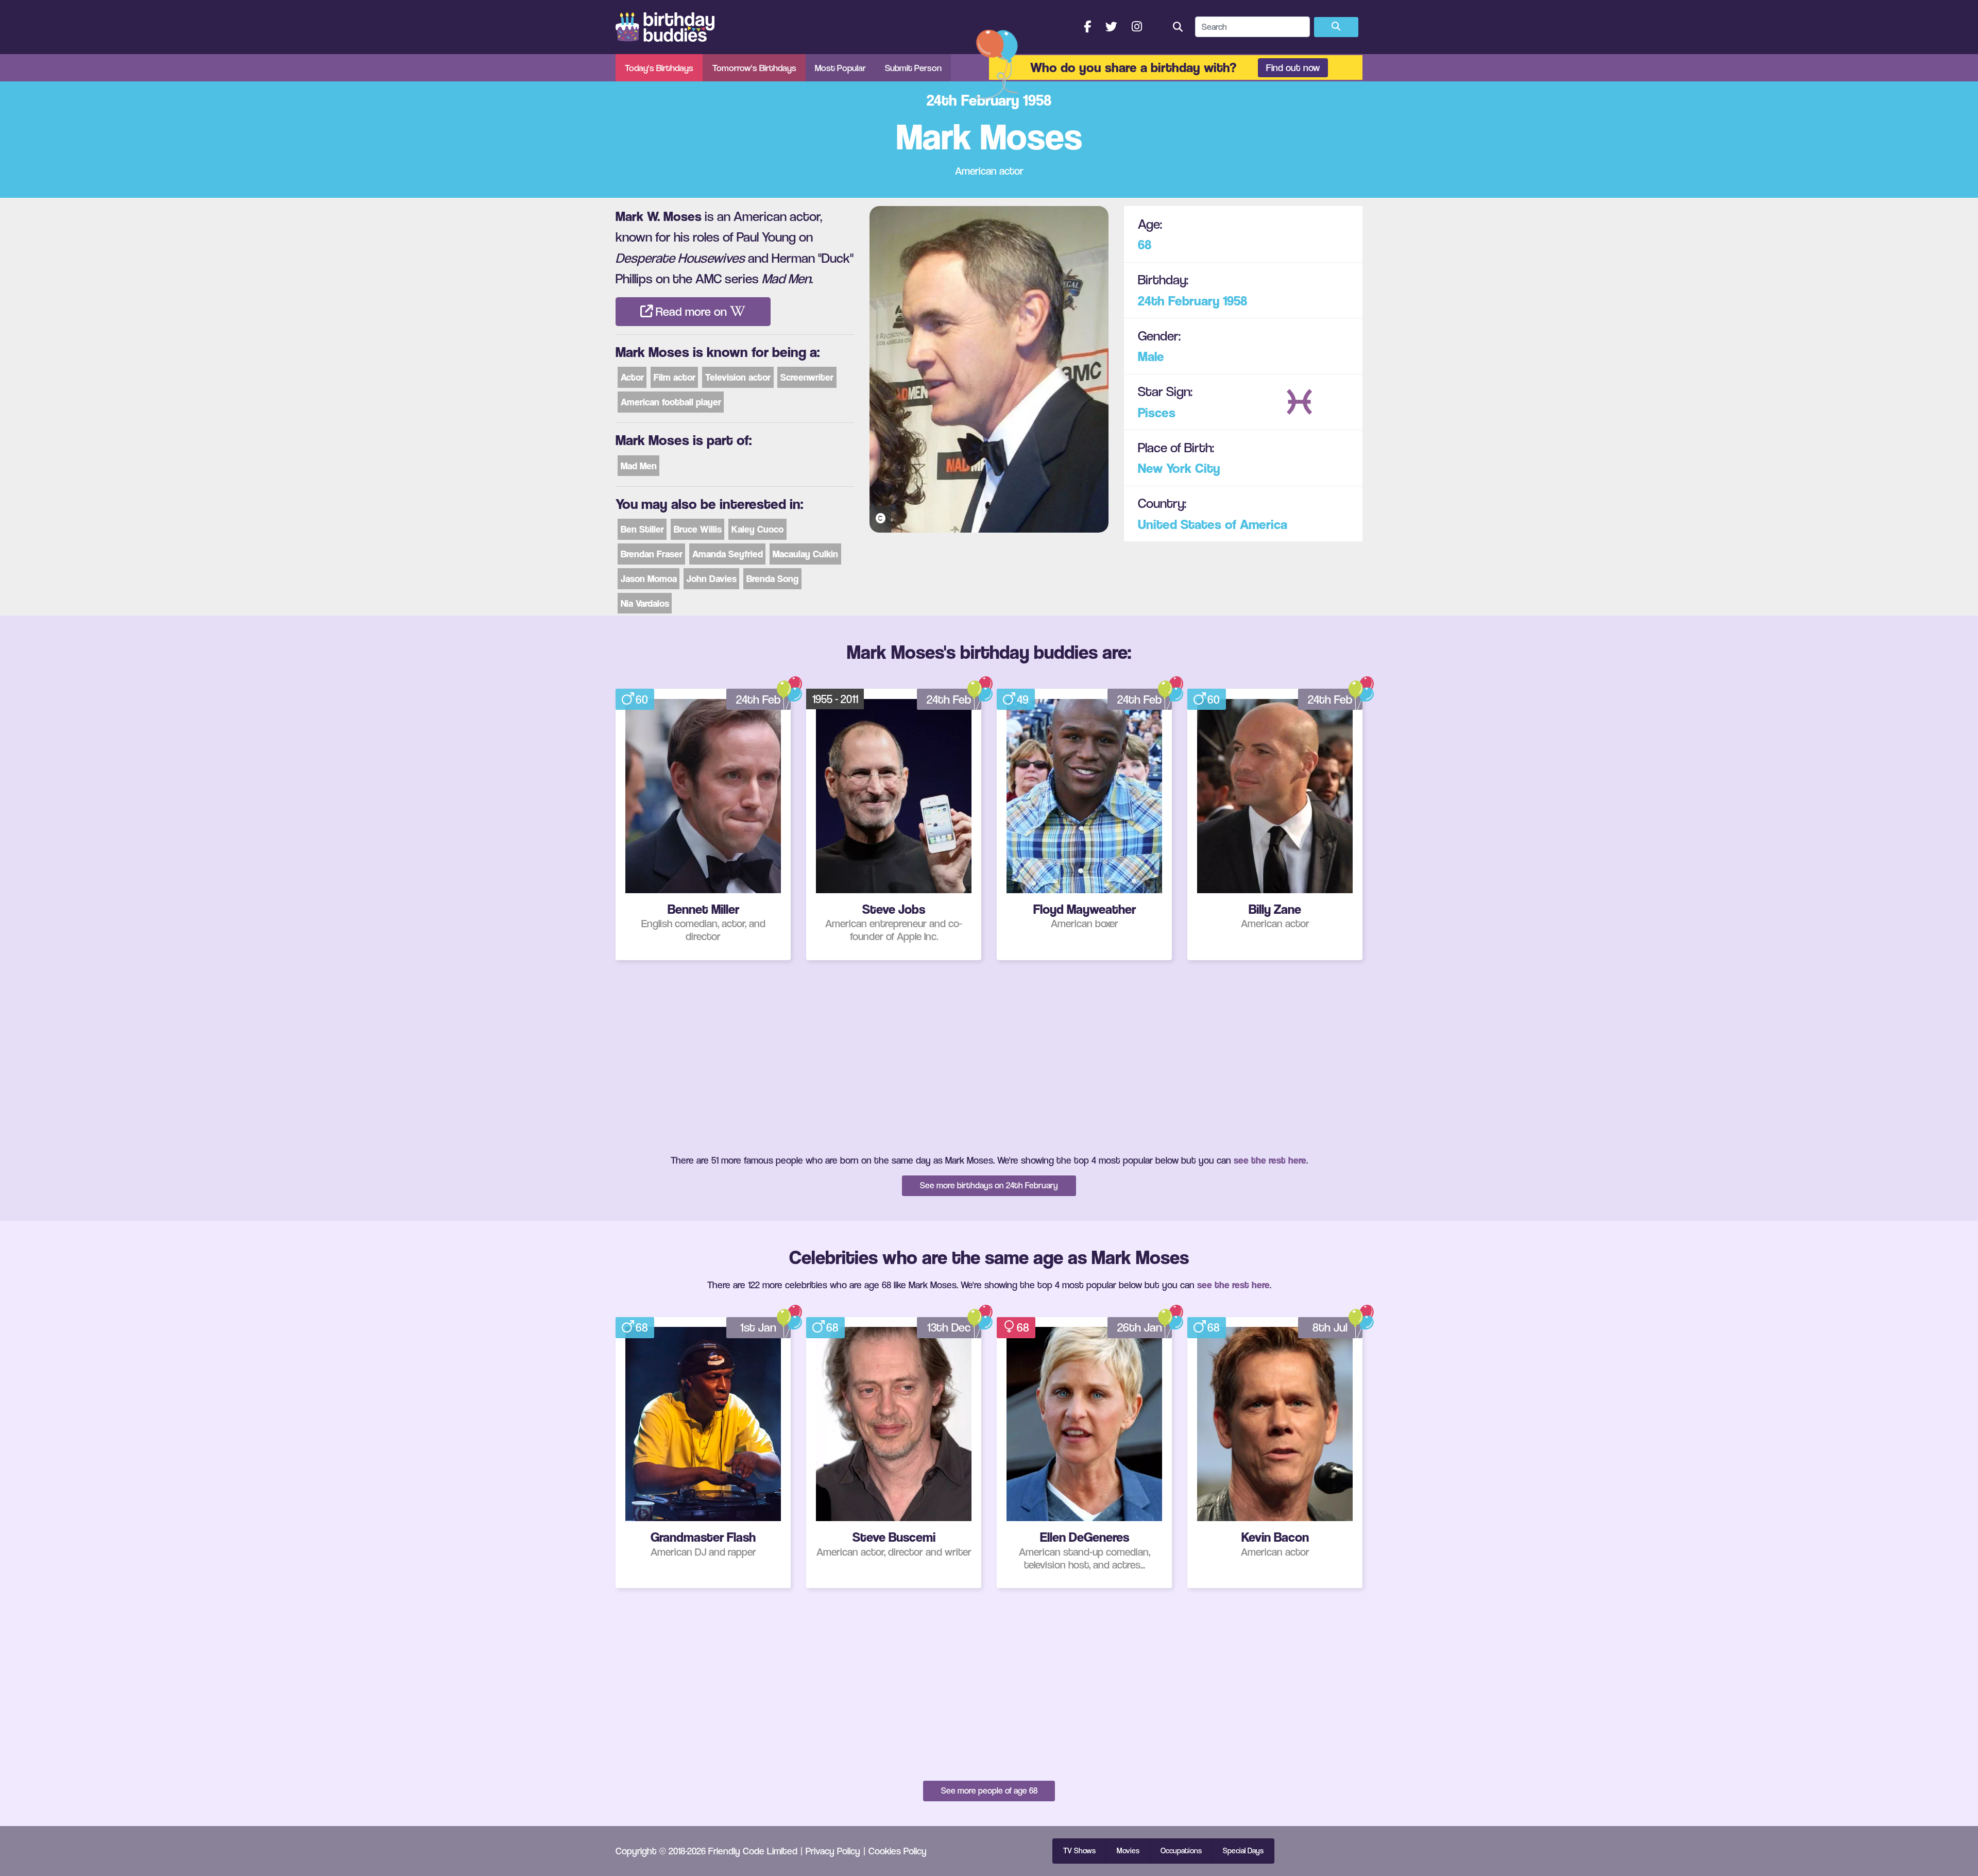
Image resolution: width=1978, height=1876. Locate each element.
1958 (1235, 300)
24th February (1179, 300)
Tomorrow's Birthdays (754, 68)
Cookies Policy (898, 1851)
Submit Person (913, 68)
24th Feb (758, 700)
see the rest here (1270, 1160)
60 (642, 700)
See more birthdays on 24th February (989, 1185)
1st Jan (758, 1327)
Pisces (1157, 412)
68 (1145, 244)
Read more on (691, 312)
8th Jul (1330, 1327)
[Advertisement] (989, 1056)
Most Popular (840, 68)
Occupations (1181, 1851)
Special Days (1243, 1851)
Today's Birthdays (659, 68)
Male (1151, 356)
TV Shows (1079, 1851)
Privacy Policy (833, 1851)
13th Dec (949, 1327)
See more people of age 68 (989, 1790)
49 (1023, 700)
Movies (1128, 1851)
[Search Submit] (1336, 27)
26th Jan (1140, 1327)
